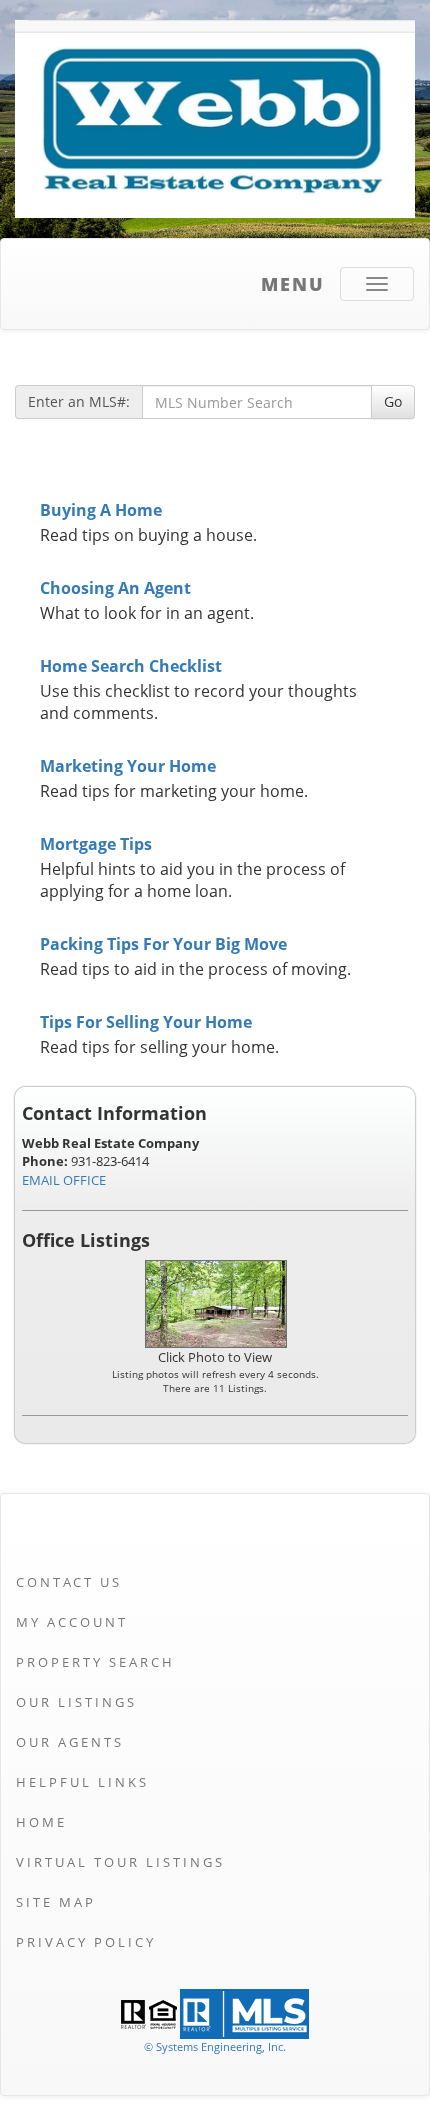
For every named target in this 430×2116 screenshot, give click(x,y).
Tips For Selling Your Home (146, 1022)
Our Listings (76, 1702)
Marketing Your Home (128, 766)
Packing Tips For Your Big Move (163, 944)
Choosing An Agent (115, 588)
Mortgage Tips (96, 844)
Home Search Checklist (131, 666)
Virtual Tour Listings (120, 1862)
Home (41, 1822)
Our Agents (70, 1742)
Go (393, 401)
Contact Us (69, 1582)
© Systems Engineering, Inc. (215, 2046)
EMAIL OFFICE (64, 1180)
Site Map (56, 1902)
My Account (72, 1622)
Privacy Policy (86, 1942)
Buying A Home (101, 510)
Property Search (95, 1662)
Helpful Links (82, 1782)
